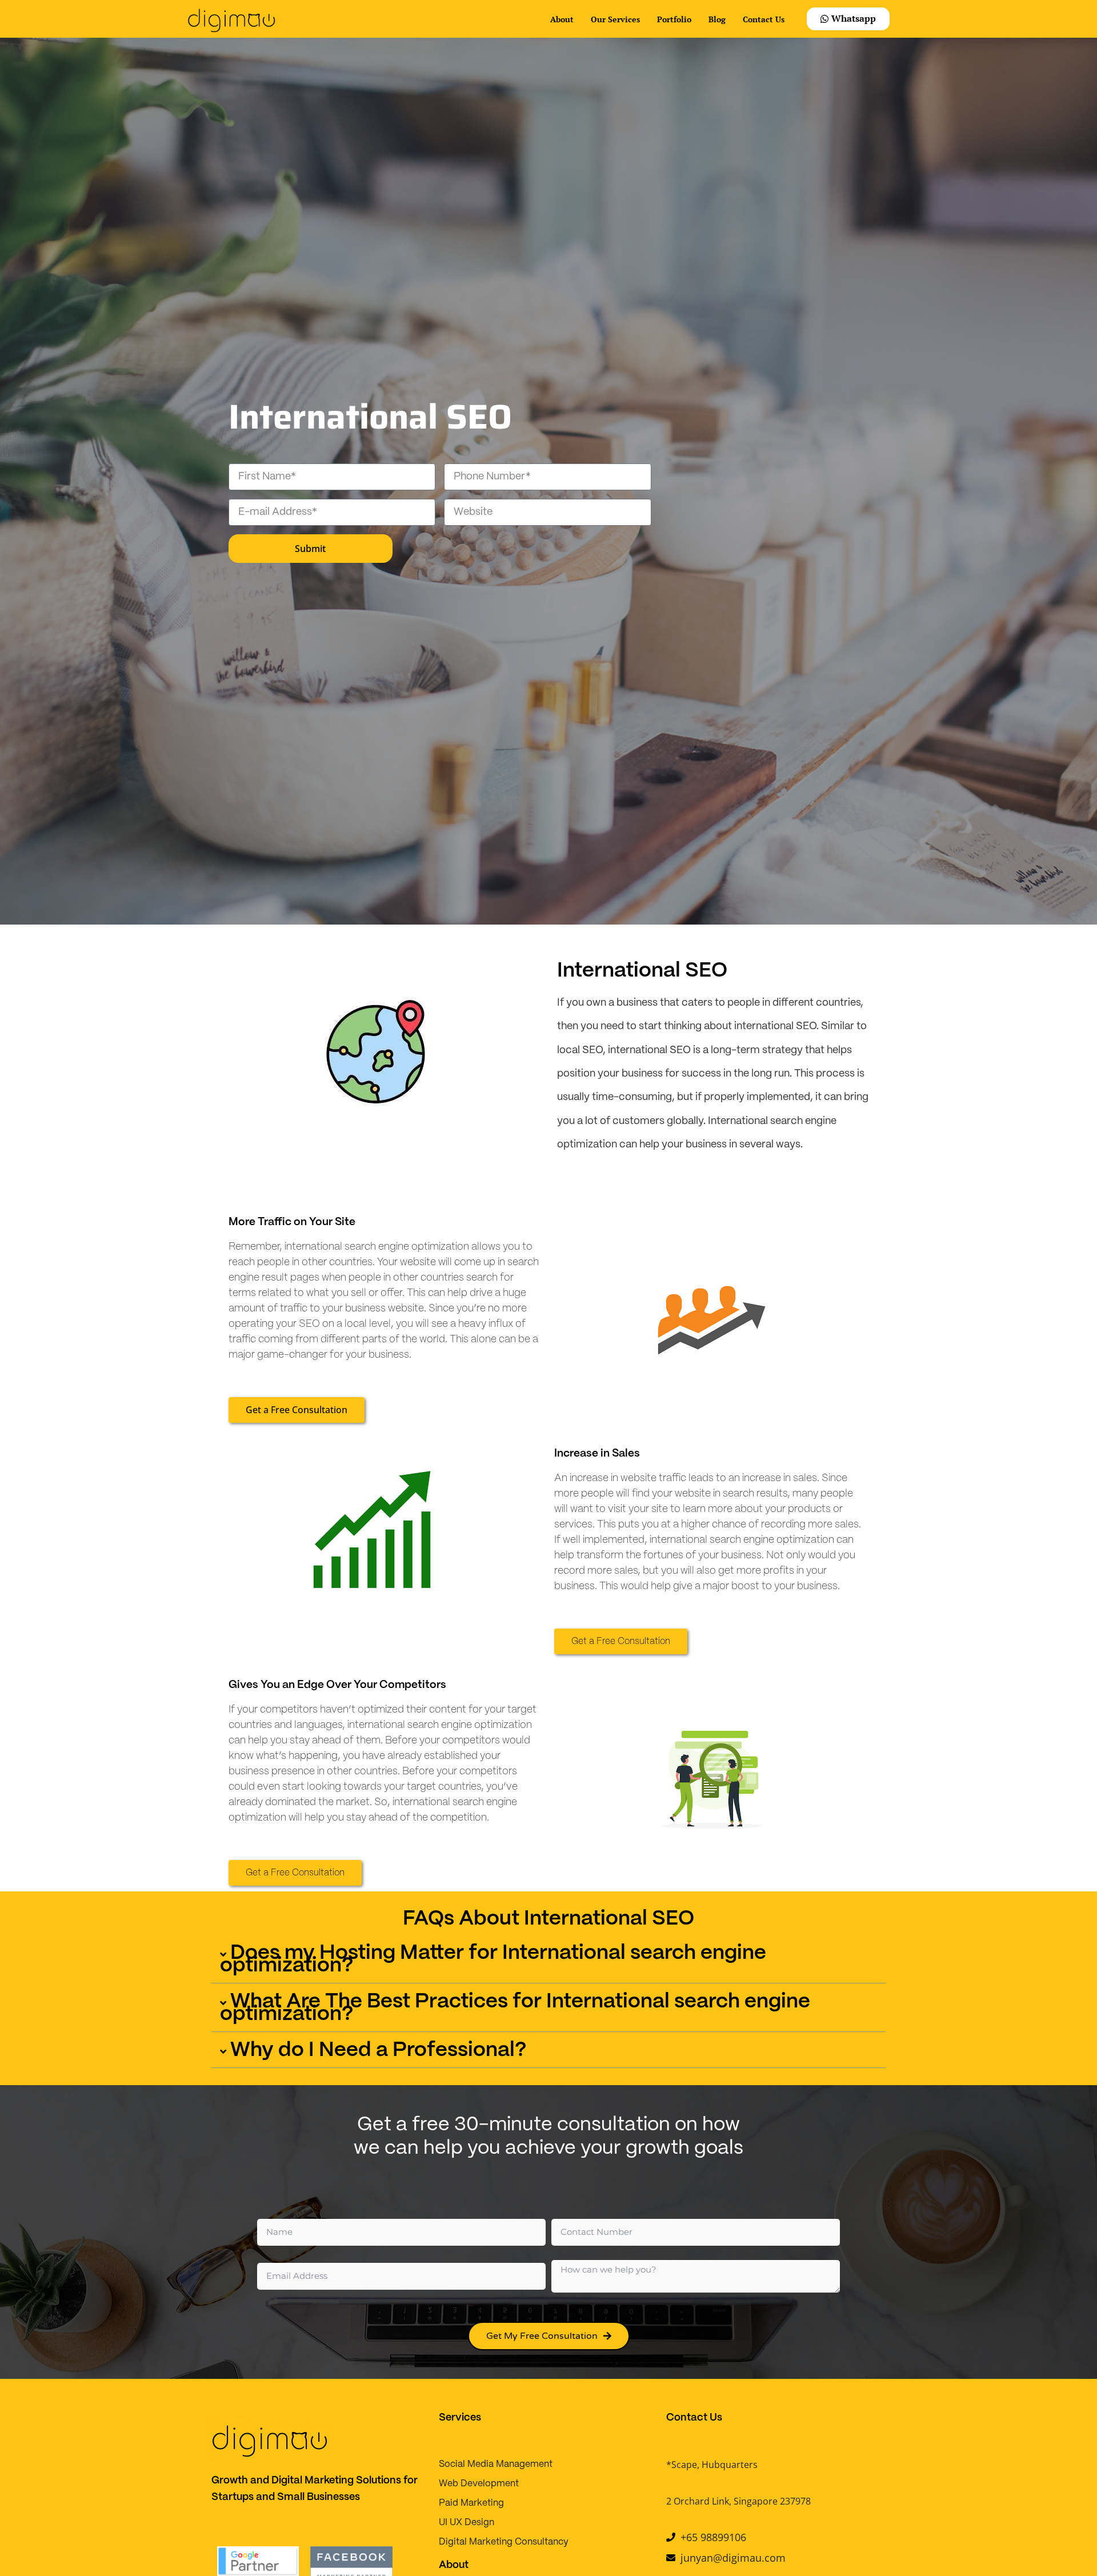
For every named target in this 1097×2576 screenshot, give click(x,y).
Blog (717, 19)
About (562, 19)
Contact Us (764, 19)
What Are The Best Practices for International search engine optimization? (515, 2008)
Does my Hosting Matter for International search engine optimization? (493, 1959)
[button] (548, 1962)
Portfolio (674, 19)
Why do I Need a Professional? (379, 2050)
